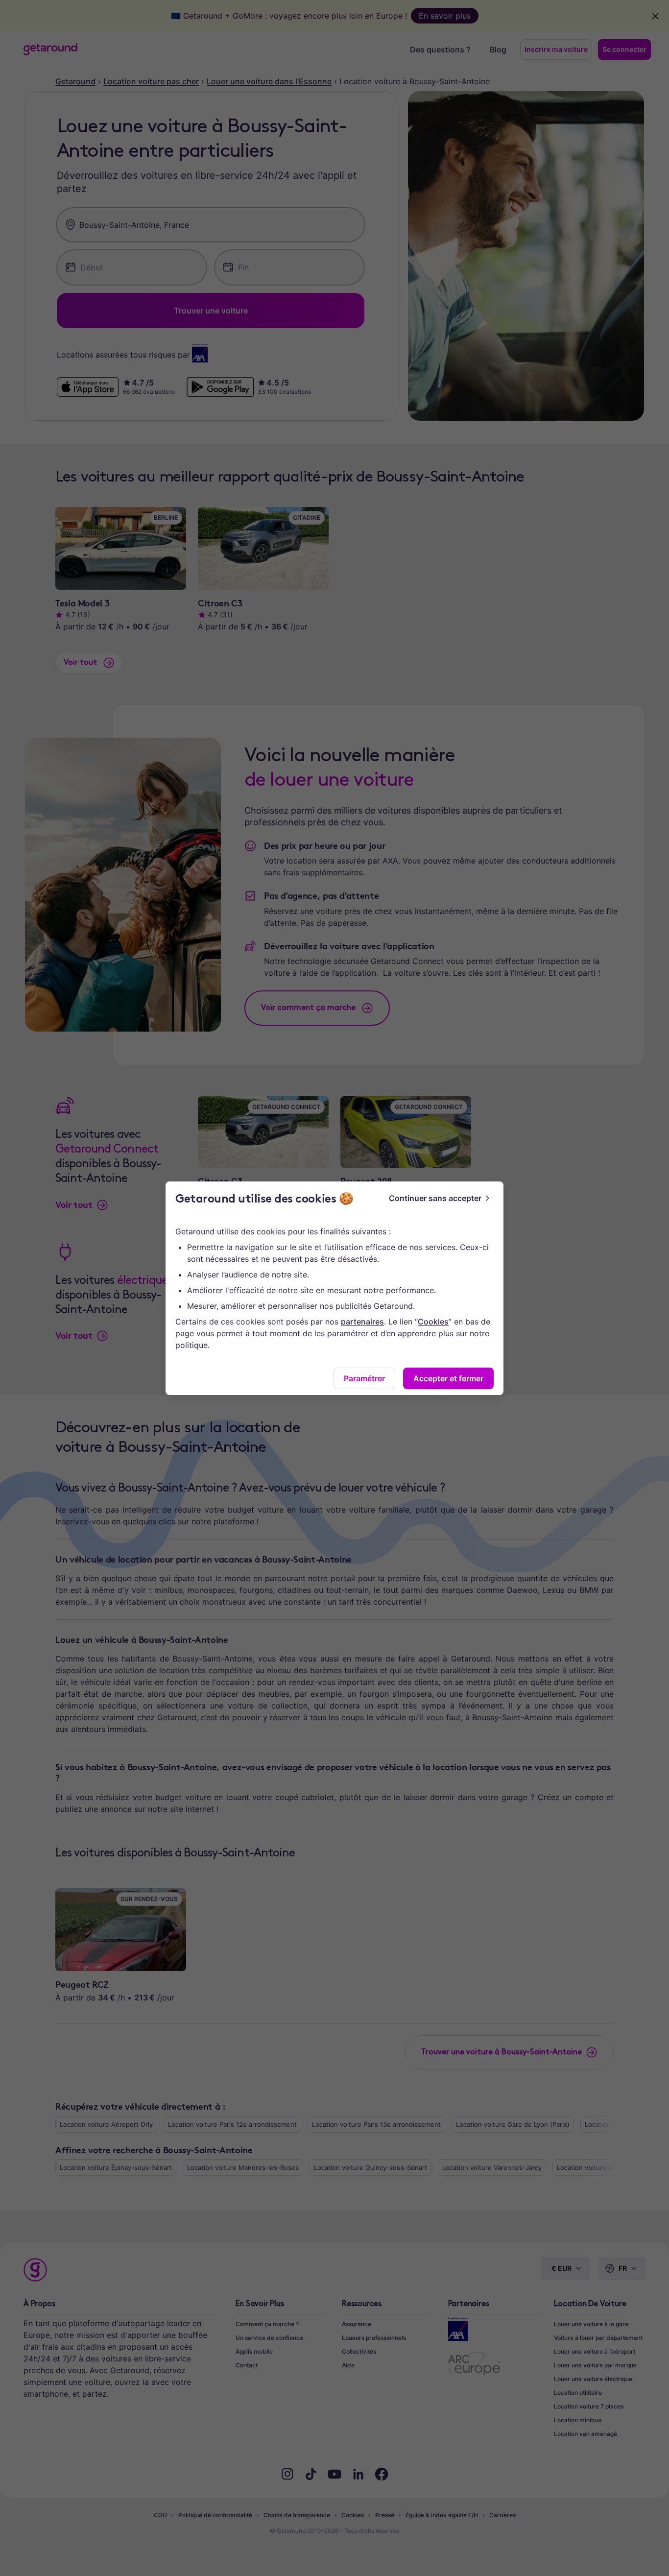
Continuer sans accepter (435, 1198)
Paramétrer (364, 1378)
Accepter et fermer (448, 1378)
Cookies (433, 1322)
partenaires (362, 1322)
